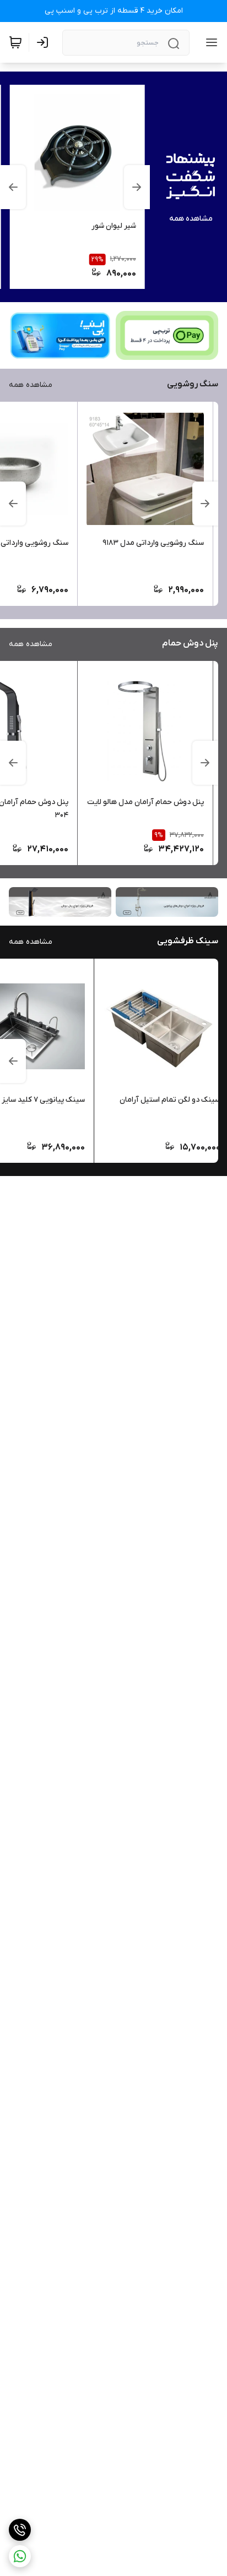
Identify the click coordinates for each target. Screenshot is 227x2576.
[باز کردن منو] (209, 42)
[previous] (137, 187)
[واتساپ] (20, 2556)
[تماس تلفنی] (20, 2530)
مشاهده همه (191, 219)
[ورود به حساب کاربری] (45, 42)
